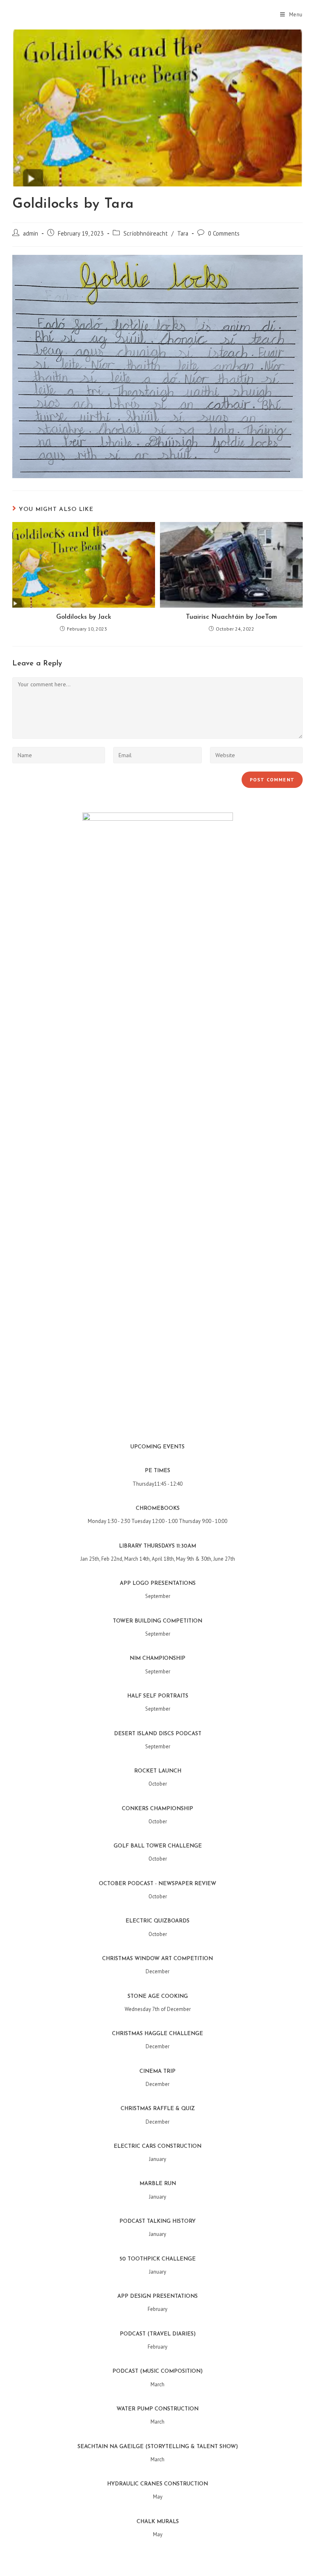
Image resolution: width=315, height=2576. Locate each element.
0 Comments (224, 233)
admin (31, 233)
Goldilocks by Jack (84, 617)
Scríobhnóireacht (146, 233)
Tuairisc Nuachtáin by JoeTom (231, 617)
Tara (183, 233)
